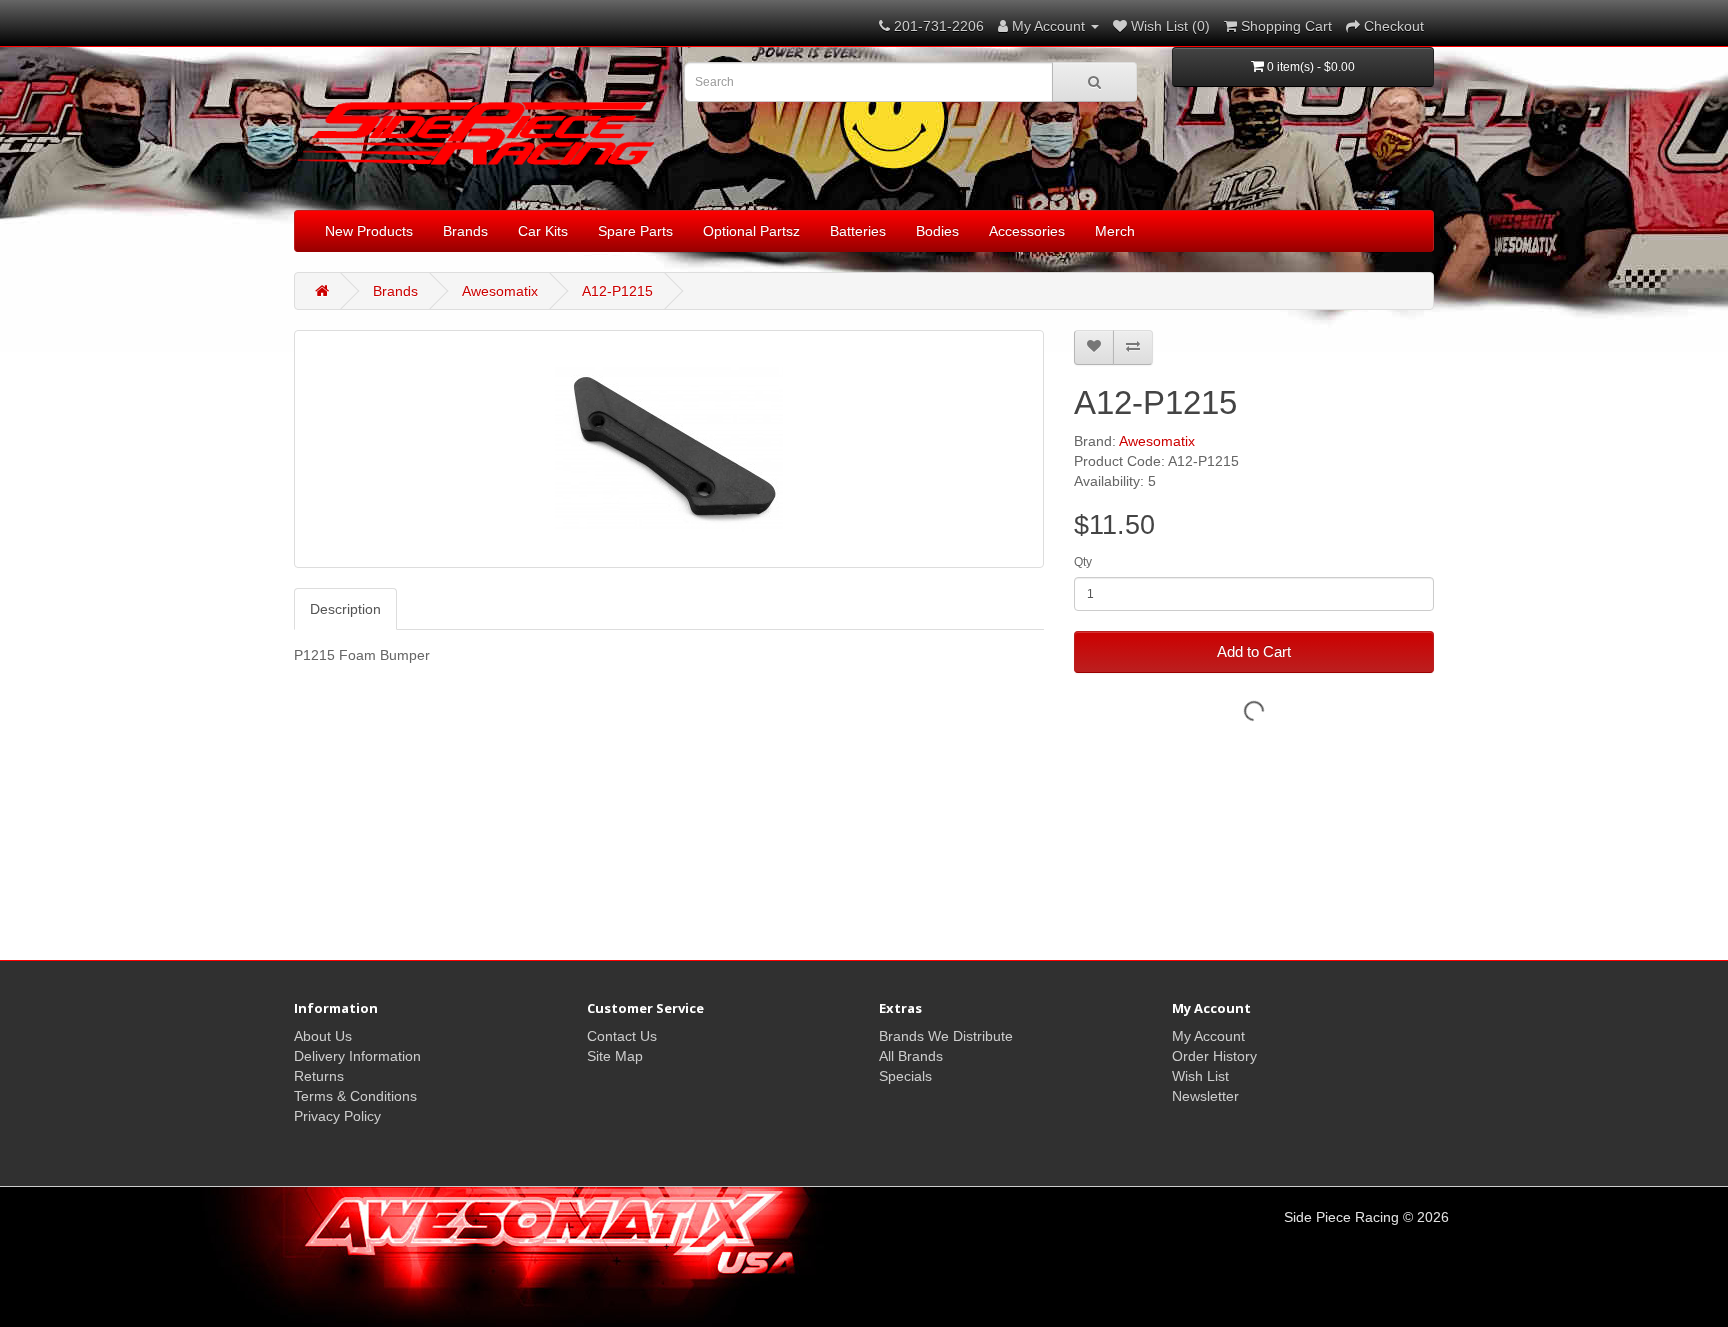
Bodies (937, 231)
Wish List (1200, 1076)
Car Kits (543, 231)
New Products (369, 231)
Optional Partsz (751, 231)
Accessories (1027, 231)
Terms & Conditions (355, 1096)
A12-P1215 (617, 291)
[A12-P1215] (669, 449)
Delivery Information (357, 1056)
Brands (465, 231)
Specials (905, 1076)
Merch (1115, 231)
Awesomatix (500, 291)
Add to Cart (1254, 651)
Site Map (615, 1056)
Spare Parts (635, 231)
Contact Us (622, 1036)
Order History (1214, 1056)
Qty (1083, 562)
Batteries (858, 231)
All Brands (911, 1056)
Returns (319, 1076)
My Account (1208, 1036)
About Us (323, 1036)
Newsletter (1205, 1096)
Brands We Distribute (946, 1036)
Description (345, 609)
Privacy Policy (337, 1116)
